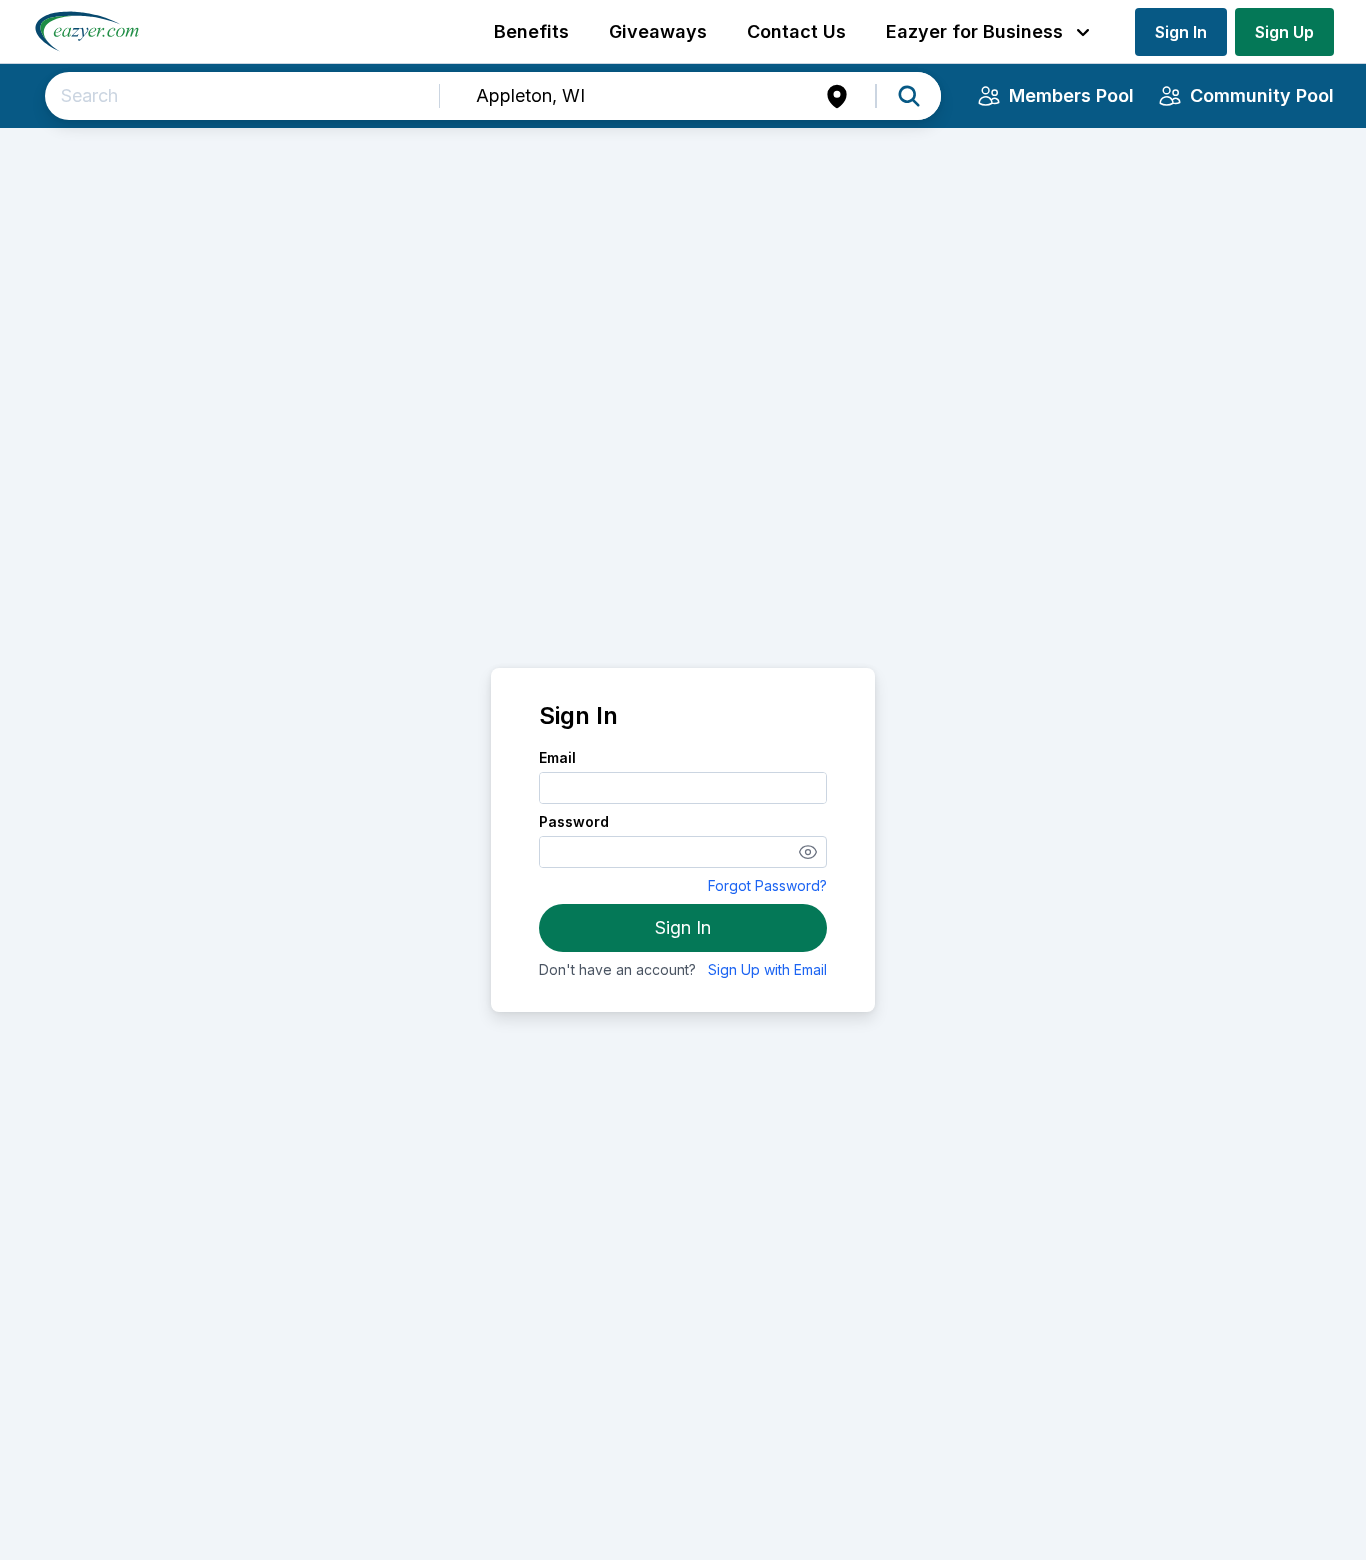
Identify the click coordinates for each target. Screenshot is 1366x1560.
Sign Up (1284, 32)
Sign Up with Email (767, 969)
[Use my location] (837, 96)
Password (574, 821)
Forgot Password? (767, 885)
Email (557, 757)
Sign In (1181, 32)
